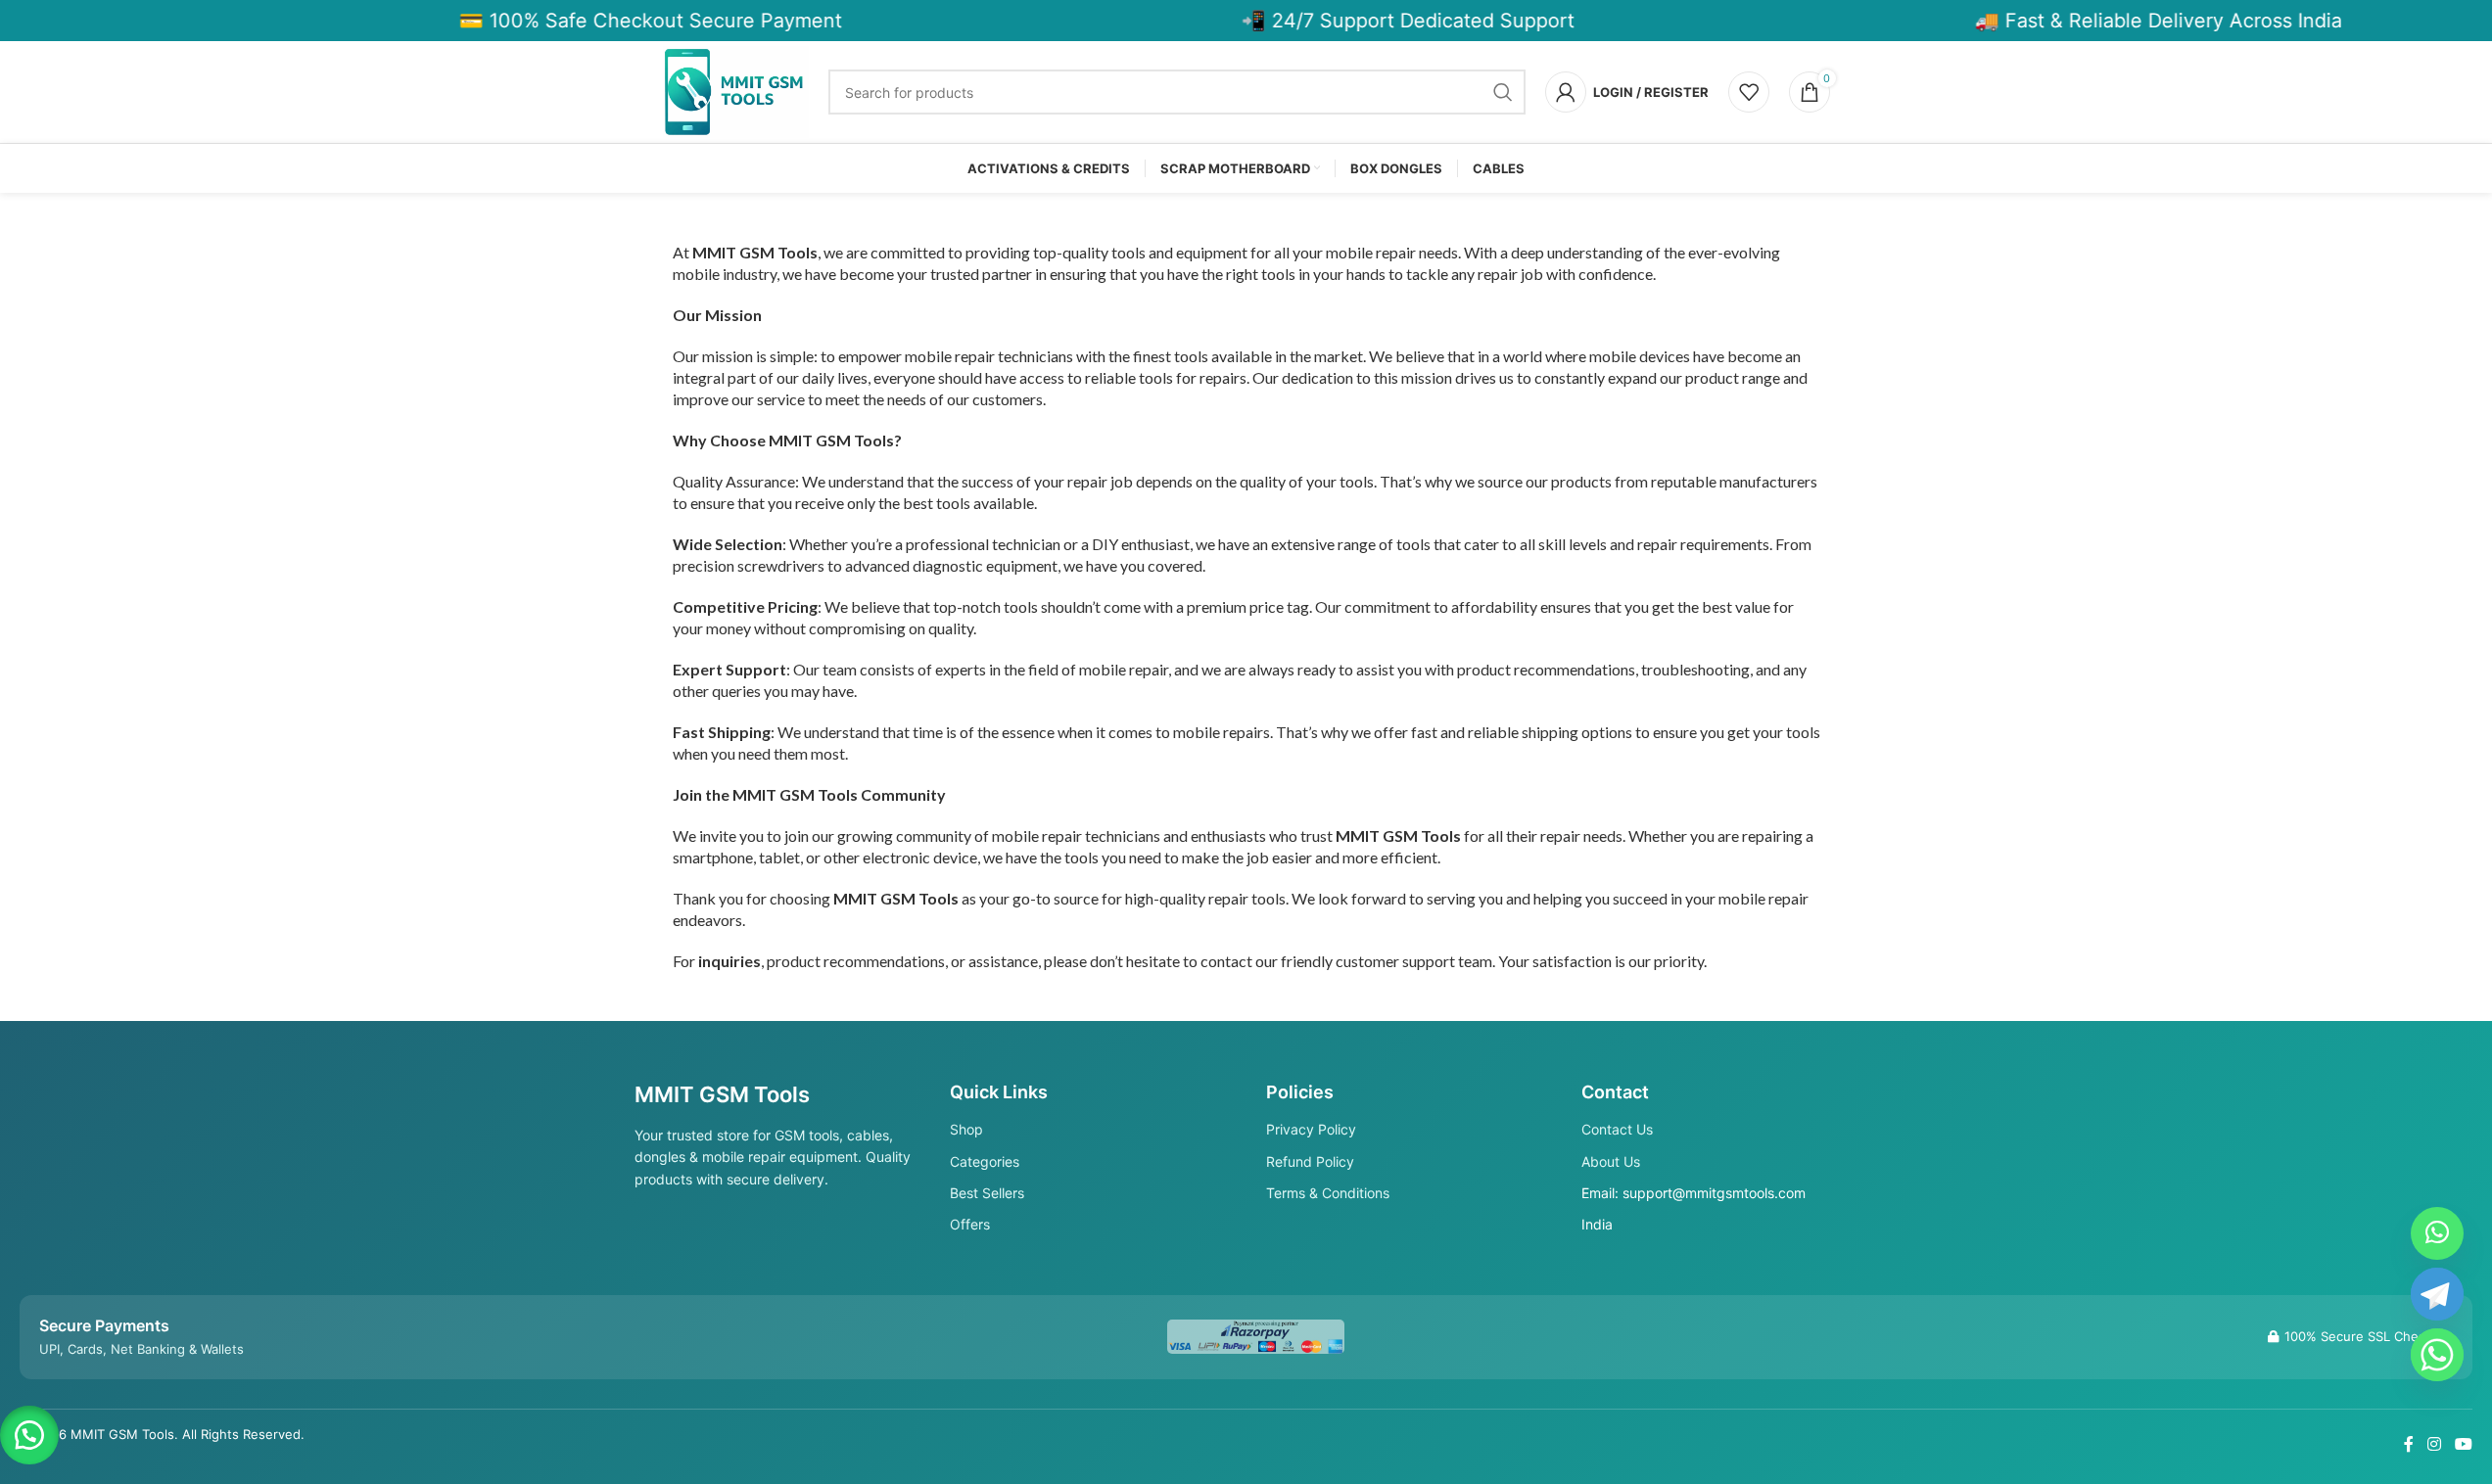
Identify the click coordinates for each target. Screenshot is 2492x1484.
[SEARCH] (1503, 92)
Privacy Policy (1311, 1129)
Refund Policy (1310, 1161)
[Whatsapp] (2437, 1355)
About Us (1611, 1161)
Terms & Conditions (1328, 1193)
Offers (970, 1224)
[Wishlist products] (1749, 92)
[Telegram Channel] (2437, 1294)
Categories (985, 1161)
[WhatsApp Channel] (2437, 1233)
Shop (966, 1129)
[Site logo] (736, 91)
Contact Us (1617, 1129)
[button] (29, 1435)
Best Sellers (987, 1193)
